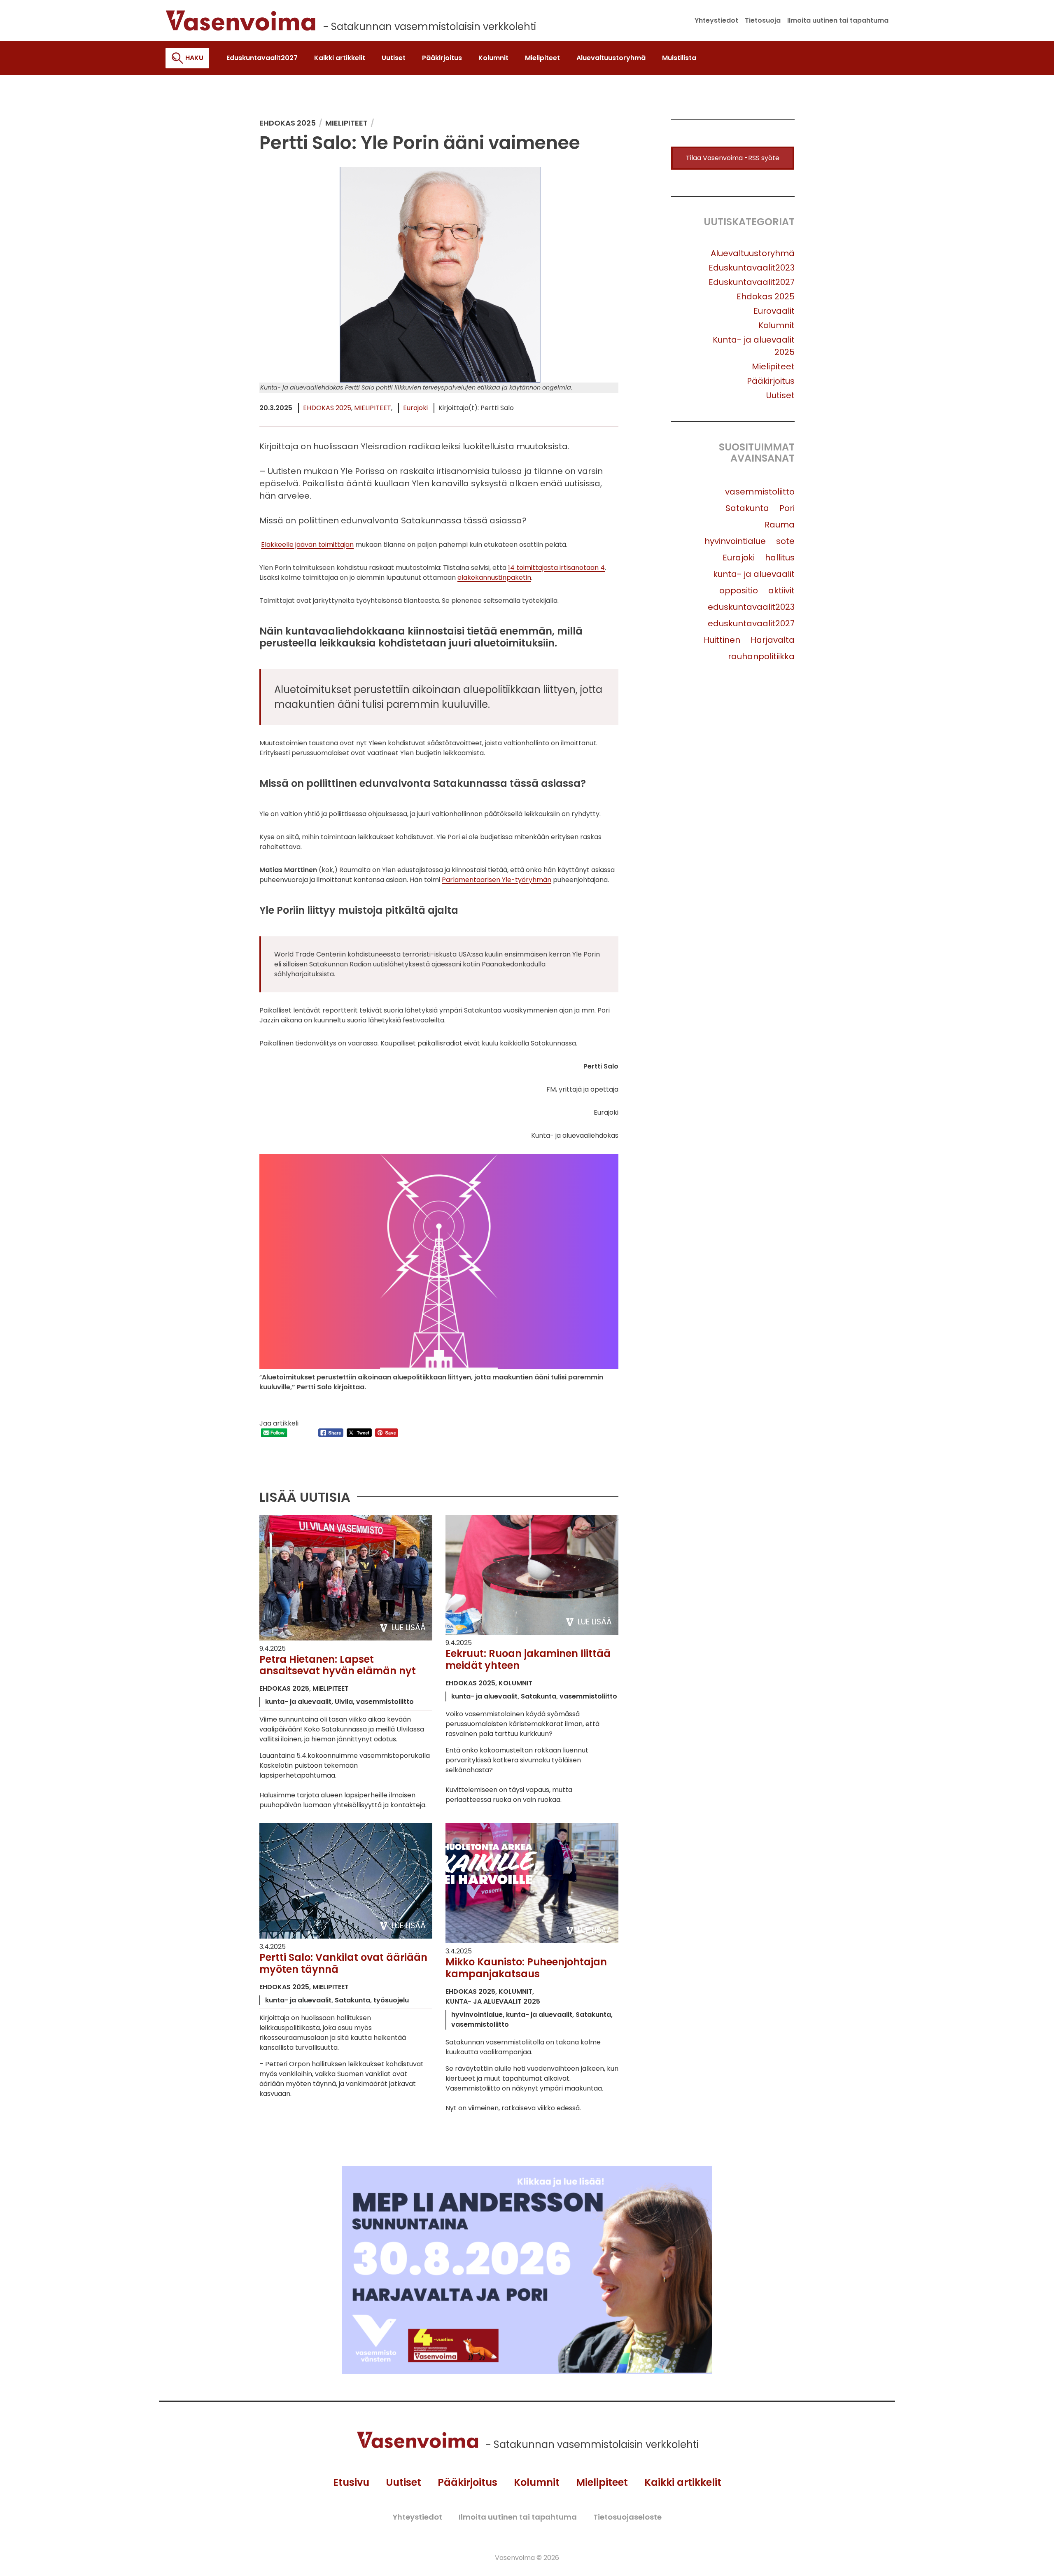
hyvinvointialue (735, 541)
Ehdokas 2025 (327, 408)
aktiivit (781, 590)
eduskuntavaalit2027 (751, 623)
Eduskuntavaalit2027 (752, 282)
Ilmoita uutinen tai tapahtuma (518, 2517)
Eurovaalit (774, 311)
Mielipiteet (373, 408)
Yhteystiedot (417, 2517)
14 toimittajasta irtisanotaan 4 (556, 568)
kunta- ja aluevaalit (754, 574)
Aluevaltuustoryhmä (753, 253)
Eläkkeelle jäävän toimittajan (307, 545)
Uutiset (780, 395)
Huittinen (722, 640)
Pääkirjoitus (771, 381)
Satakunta (747, 508)
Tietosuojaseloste (627, 2517)
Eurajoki (415, 408)
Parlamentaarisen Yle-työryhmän (497, 880)
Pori (787, 508)
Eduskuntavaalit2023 (752, 268)
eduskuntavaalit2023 (751, 607)
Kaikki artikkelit (683, 2482)
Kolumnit (777, 325)
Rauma (780, 525)
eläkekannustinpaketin (494, 577)
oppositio (739, 590)
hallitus (780, 558)
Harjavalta (773, 640)
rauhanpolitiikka (761, 656)
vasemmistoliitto (760, 492)
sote (785, 541)
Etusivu (351, 2482)
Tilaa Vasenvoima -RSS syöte (733, 158)
